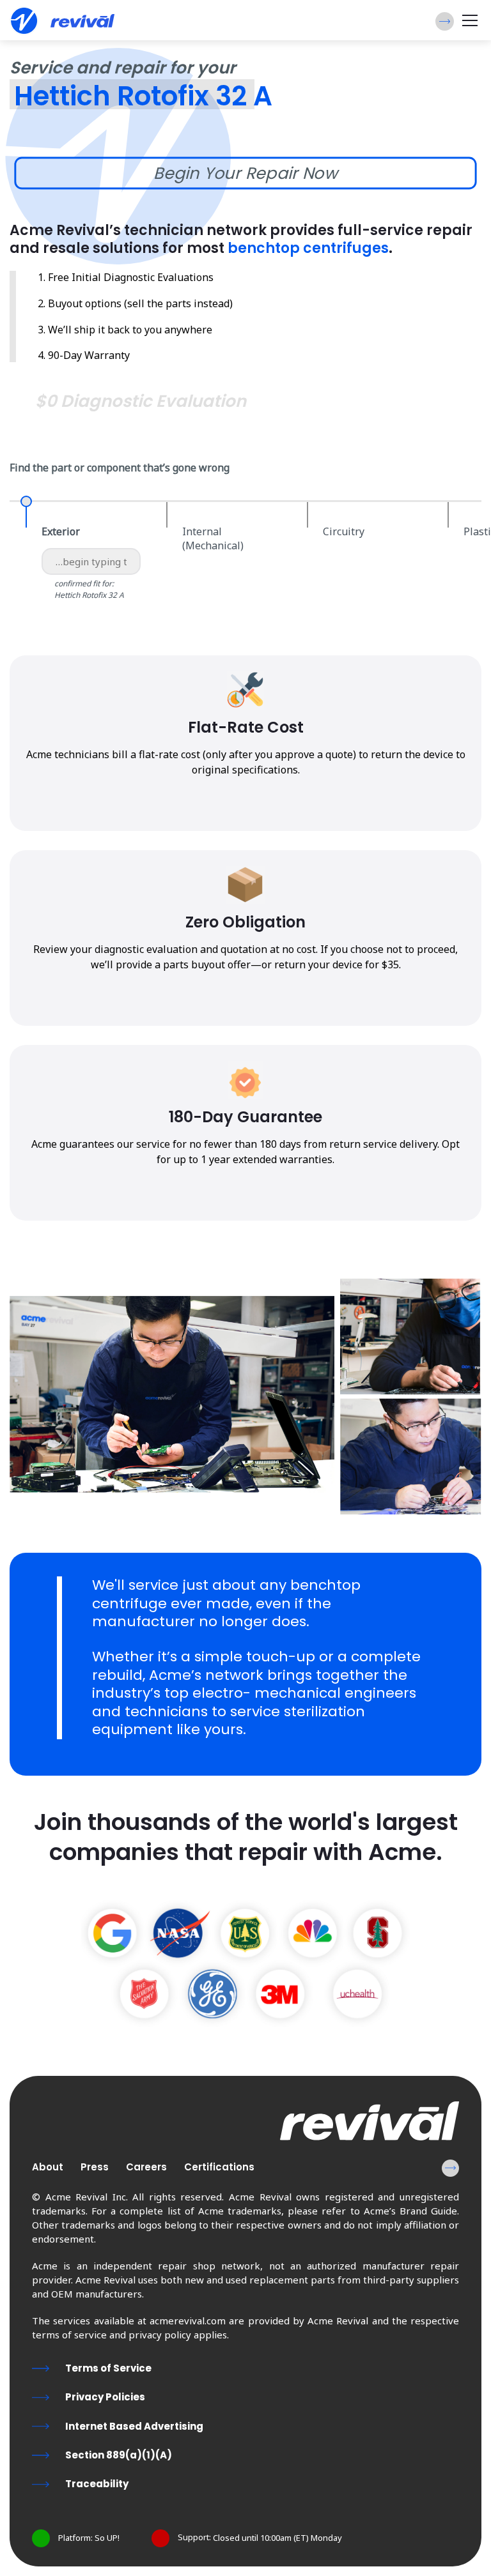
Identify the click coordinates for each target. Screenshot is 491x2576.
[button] (445, 21)
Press (95, 2167)
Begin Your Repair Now (245, 173)
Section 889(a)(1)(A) (119, 2455)
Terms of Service (108, 2368)
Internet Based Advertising (134, 2426)
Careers (146, 2167)
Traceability (97, 2484)
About (48, 2167)
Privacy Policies (105, 2397)
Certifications (219, 2167)
